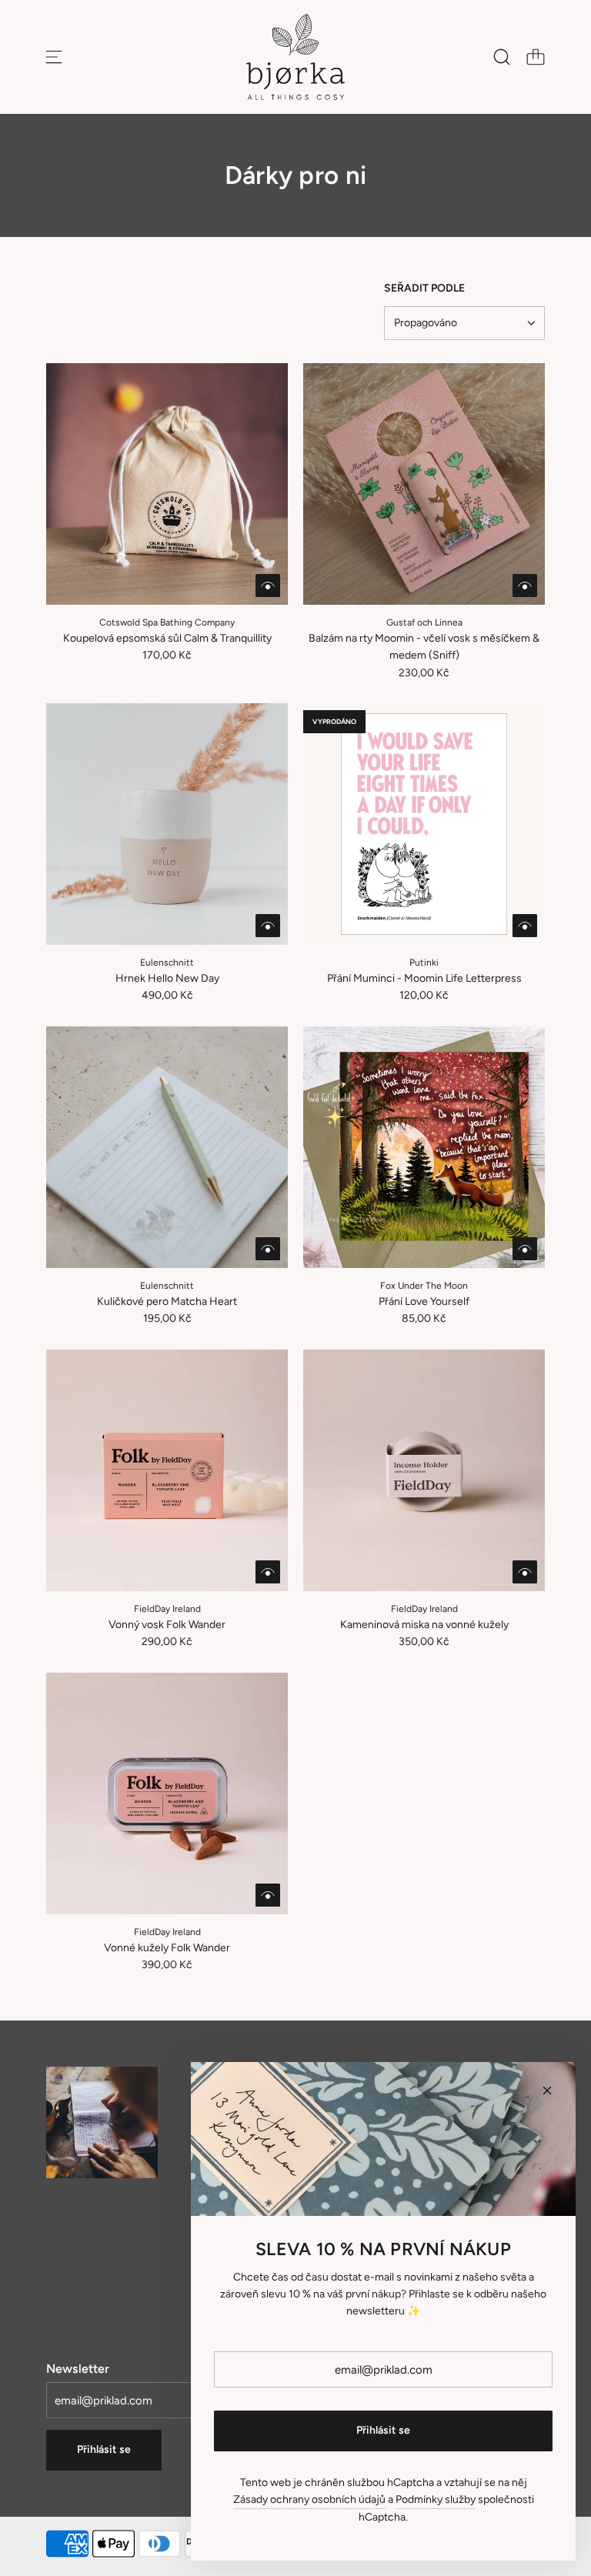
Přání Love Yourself (424, 1301)
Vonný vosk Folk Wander (167, 1625)
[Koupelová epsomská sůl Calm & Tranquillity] (167, 484)
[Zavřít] (547, 2090)
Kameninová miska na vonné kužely (424, 1625)
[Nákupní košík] (536, 57)
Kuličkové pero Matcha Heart (167, 1301)
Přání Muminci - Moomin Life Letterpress (424, 978)
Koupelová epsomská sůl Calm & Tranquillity (167, 638)
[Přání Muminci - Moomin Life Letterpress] (424, 824)
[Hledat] (502, 57)
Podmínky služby (436, 2499)
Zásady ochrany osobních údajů (309, 2499)
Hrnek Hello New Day (167, 978)
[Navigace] (54, 57)
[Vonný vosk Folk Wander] (167, 1470)
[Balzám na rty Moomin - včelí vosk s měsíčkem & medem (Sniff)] (424, 484)
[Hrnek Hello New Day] (167, 824)
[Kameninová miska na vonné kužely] (424, 1470)
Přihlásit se (104, 2449)
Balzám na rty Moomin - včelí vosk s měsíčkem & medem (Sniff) (424, 647)
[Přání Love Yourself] (424, 1147)
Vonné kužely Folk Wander (167, 1948)
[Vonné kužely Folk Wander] (167, 1794)
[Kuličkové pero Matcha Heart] (167, 1147)
